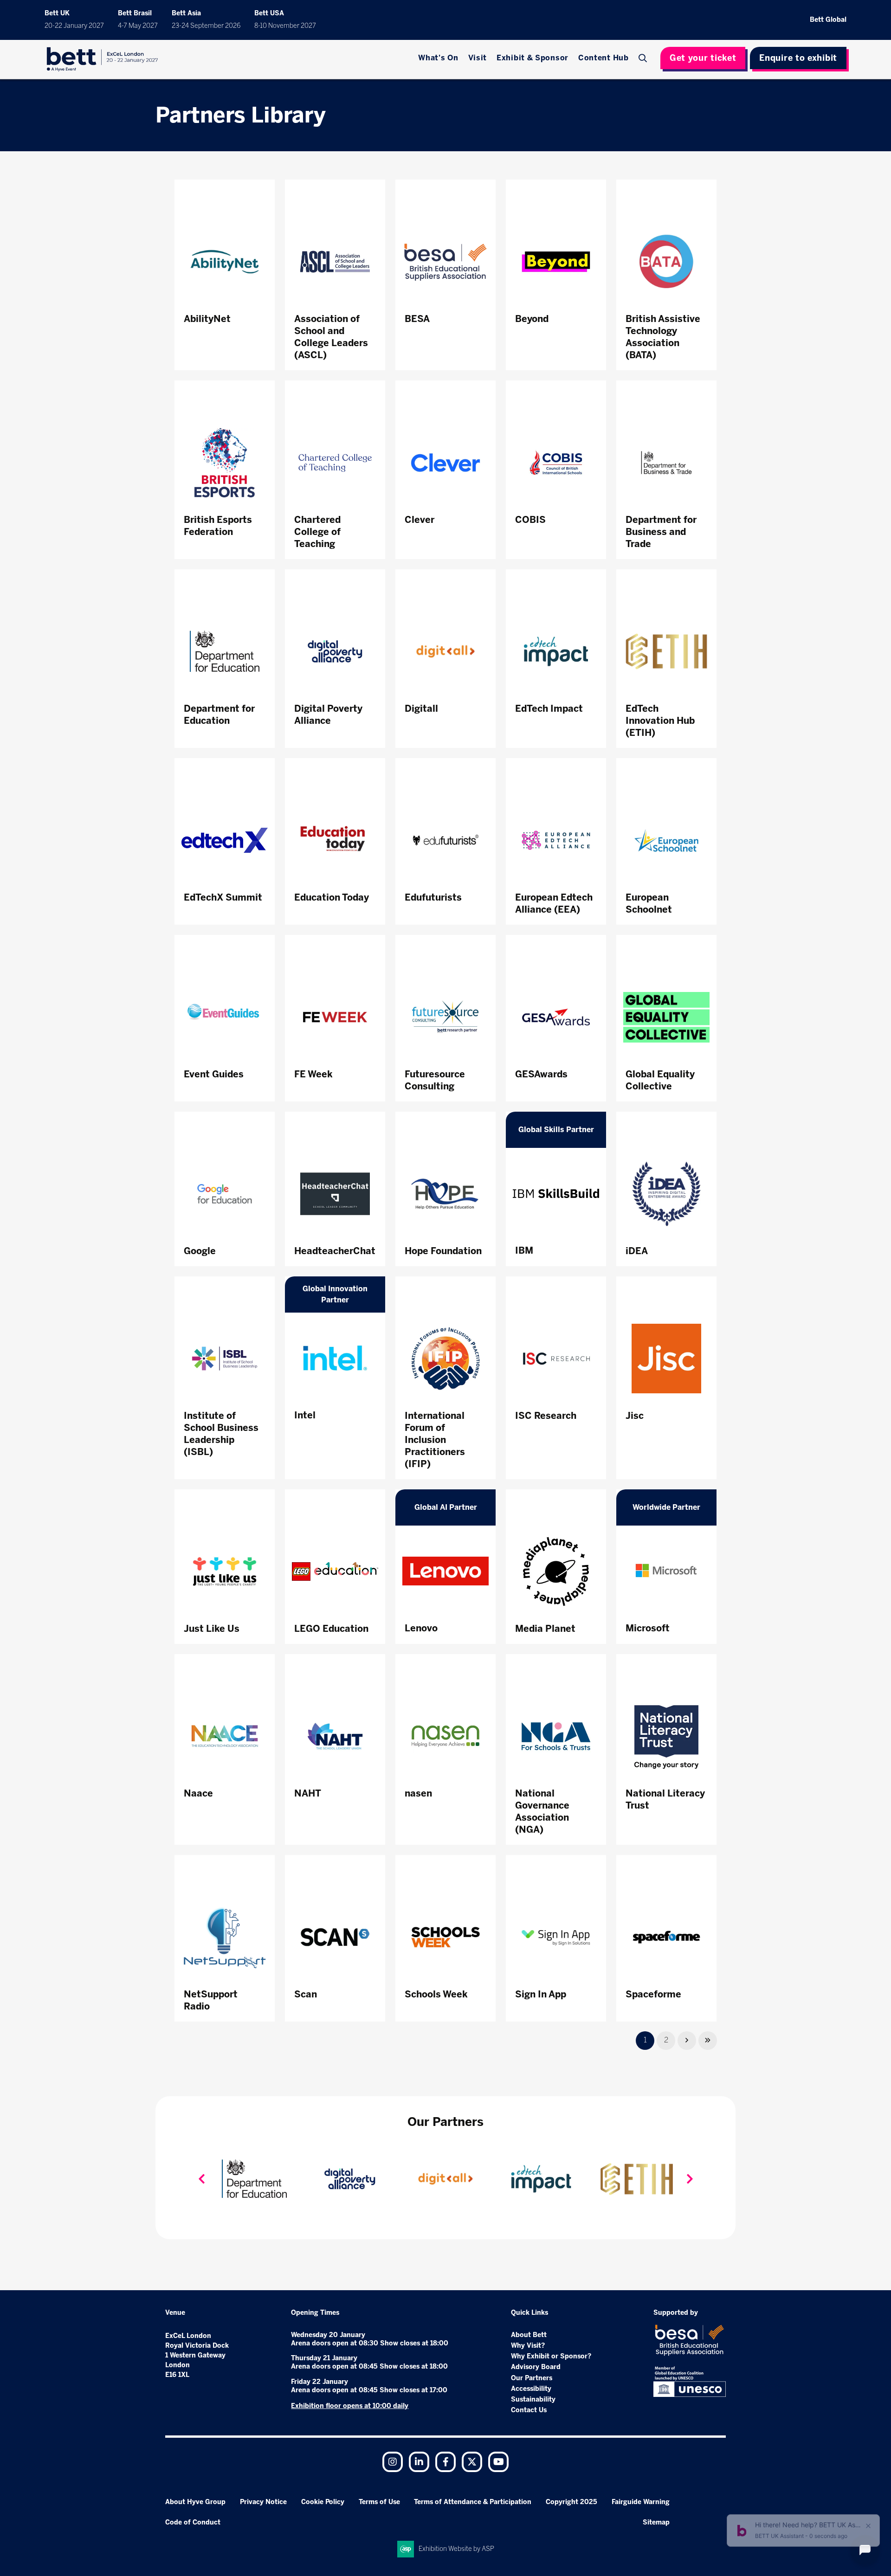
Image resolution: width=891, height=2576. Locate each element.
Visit (478, 58)
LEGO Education (331, 1629)
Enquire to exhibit (798, 58)
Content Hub (604, 58)
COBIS (530, 520)
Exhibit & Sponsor (533, 58)
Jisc (635, 1416)
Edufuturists (433, 897)
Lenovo (421, 1628)
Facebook (445, 2462)
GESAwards (541, 1074)
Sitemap (656, 2522)
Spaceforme (653, 1994)
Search (644, 58)
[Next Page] (687, 2041)
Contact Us (529, 2410)
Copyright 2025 (571, 2502)
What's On (438, 58)
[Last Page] (708, 2041)
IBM (524, 1250)
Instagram (393, 2462)
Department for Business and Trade (661, 532)
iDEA (637, 1251)
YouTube (498, 2462)
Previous (201, 2179)
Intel (305, 1415)
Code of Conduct (193, 2522)
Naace (198, 1793)
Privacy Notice (263, 2502)
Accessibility (531, 2389)
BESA (417, 319)
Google (200, 1251)
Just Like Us (212, 1629)
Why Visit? (528, 2346)
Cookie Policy (323, 2502)
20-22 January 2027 (74, 26)
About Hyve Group (195, 2502)
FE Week (313, 1074)
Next (690, 2179)
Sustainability (533, 2399)
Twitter (472, 2462)
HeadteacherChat (335, 1251)
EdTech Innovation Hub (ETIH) (660, 721)
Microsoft (648, 1628)
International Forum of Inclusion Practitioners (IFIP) (435, 1440)
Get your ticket (703, 58)
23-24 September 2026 (206, 26)
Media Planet (545, 1629)
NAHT (308, 1793)
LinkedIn (419, 2462)
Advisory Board (536, 2367)
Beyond (532, 319)
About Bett (529, 2335)
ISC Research (546, 1416)
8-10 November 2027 (285, 26)
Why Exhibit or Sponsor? (551, 2356)
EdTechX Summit (223, 897)
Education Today (332, 897)
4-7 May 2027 (138, 26)
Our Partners (532, 2378)
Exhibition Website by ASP (456, 2549)
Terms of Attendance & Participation (473, 2502)
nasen (418, 1793)
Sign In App (541, 1994)
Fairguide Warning (641, 2502)
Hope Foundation (443, 1251)
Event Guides (214, 1074)
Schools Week (436, 1994)
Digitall (421, 708)
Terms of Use (379, 2502)
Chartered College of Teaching (317, 532)
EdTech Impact (549, 708)
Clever (420, 520)
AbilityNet (207, 319)
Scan (306, 1994)
